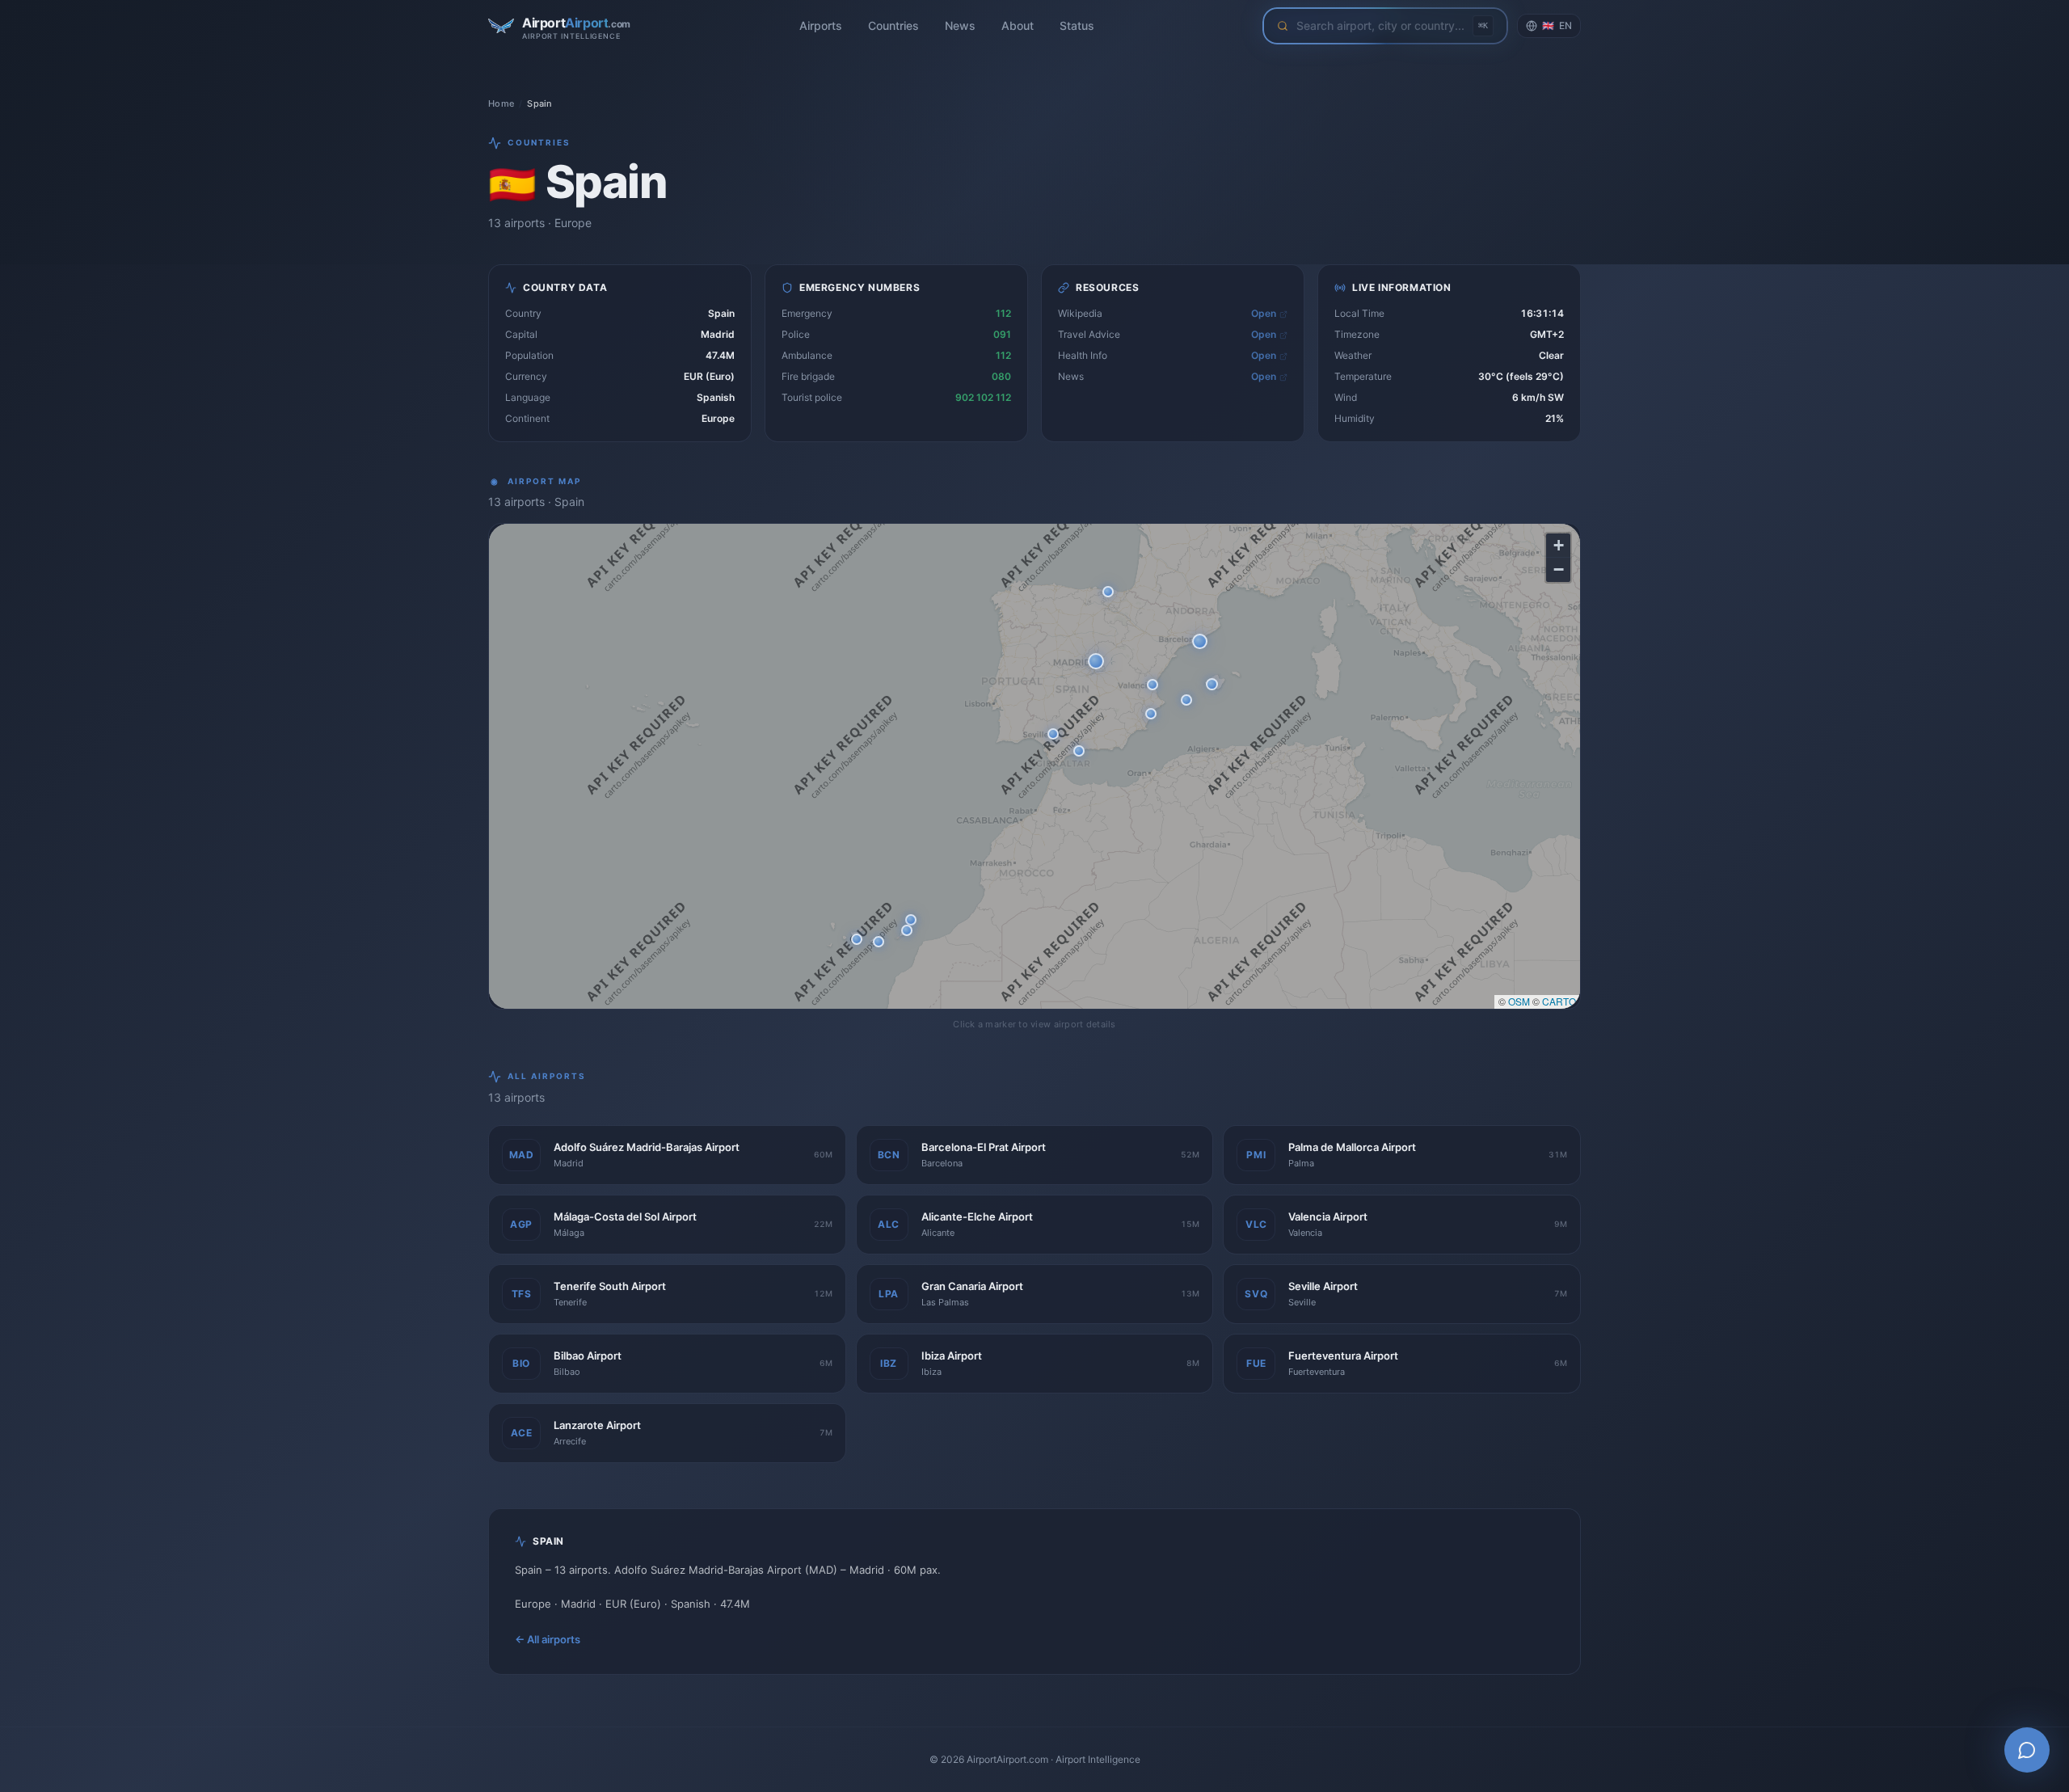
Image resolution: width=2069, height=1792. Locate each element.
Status (1077, 25)
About (1018, 25)
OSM (1519, 1001)
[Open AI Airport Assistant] (2027, 1750)
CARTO (1559, 1001)
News (960, 25)
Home (501, 103)
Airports (821, 25)
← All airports (548, 1639)
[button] (1096, 661)
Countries (893, 25)
